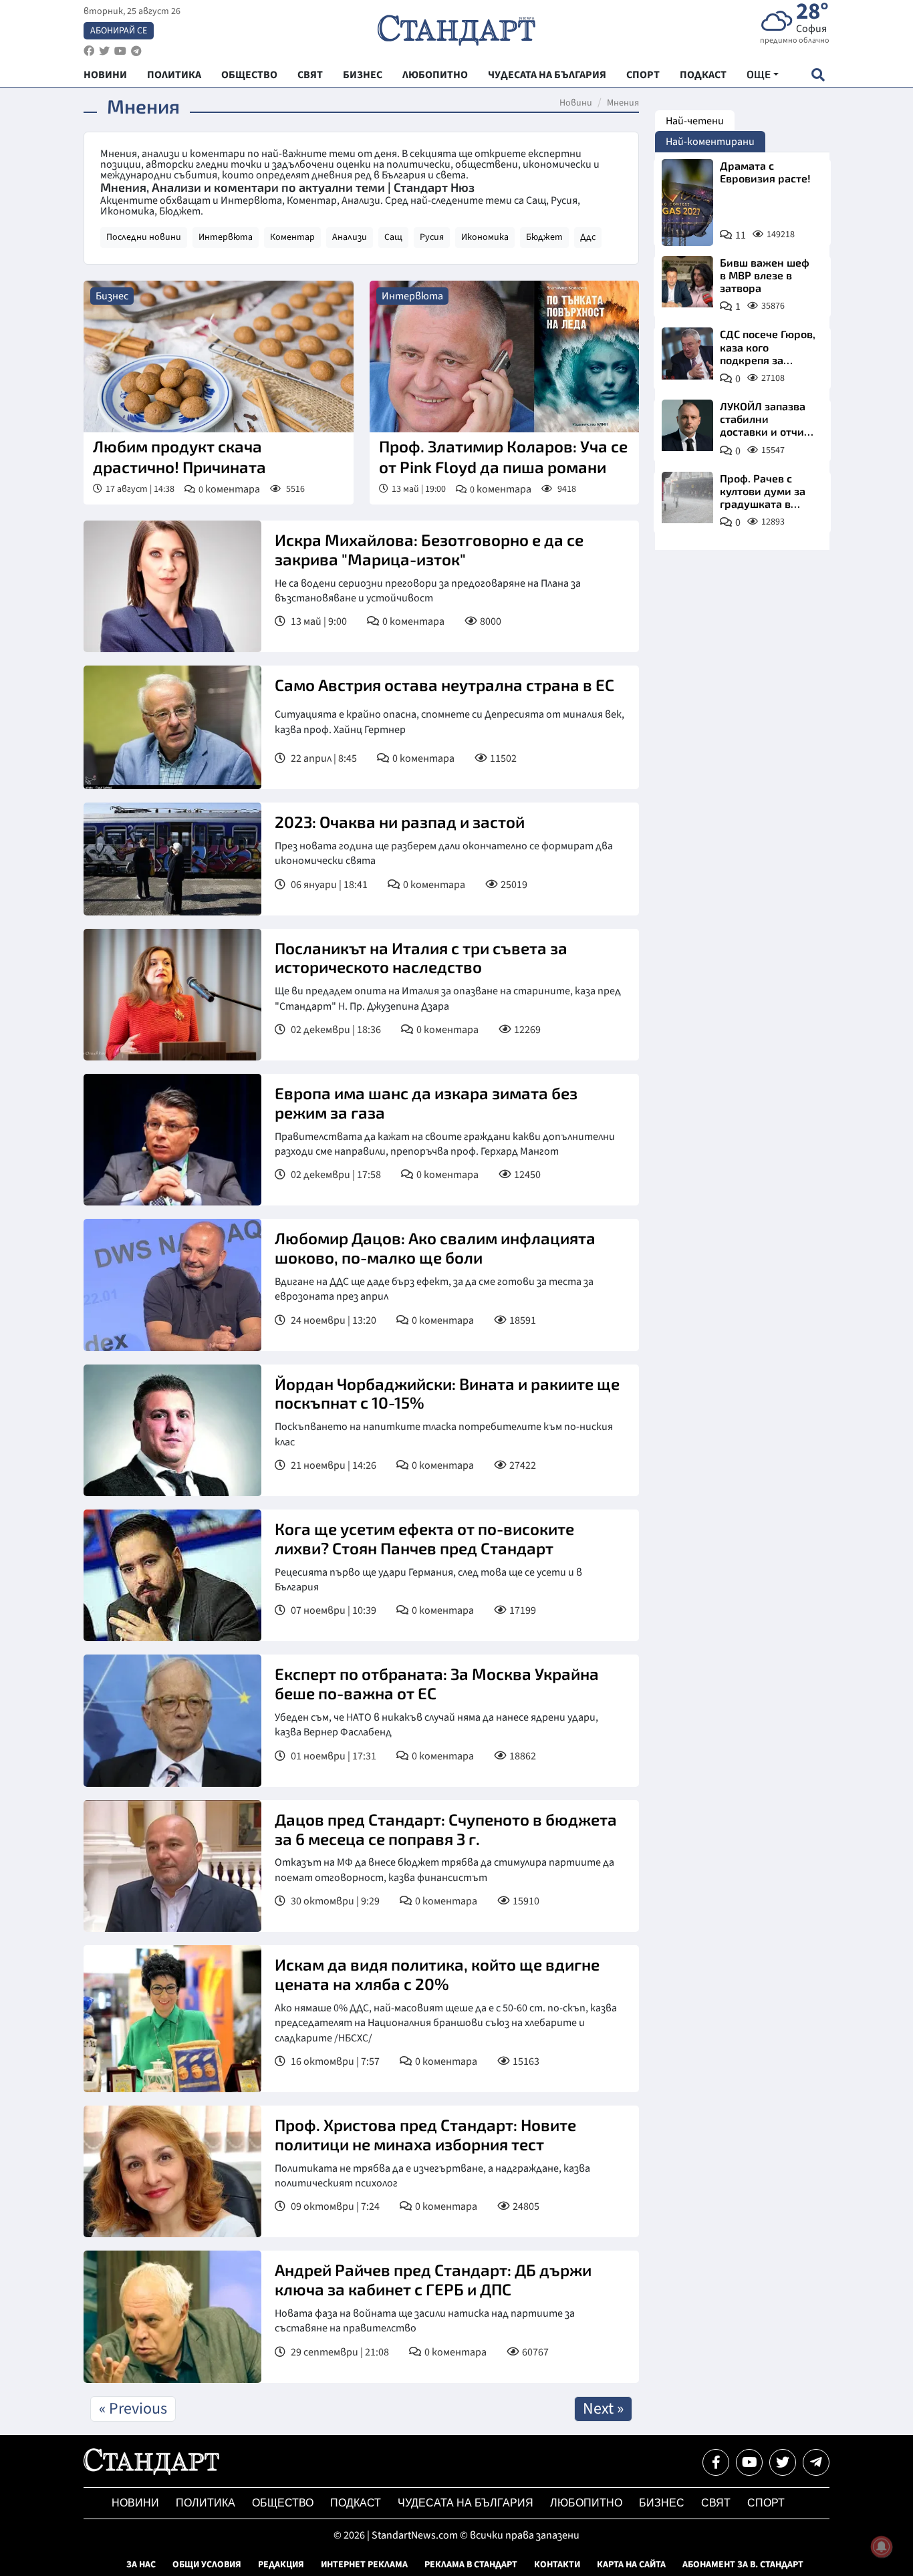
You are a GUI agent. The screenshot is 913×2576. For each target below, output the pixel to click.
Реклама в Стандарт (471, 2565)
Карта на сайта (631, 2565)
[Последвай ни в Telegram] (816, 2462)
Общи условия (207, 2565)
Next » (603, 2409)
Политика (206, 2503)
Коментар (292, 237)
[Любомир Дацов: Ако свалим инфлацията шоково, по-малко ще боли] (172, 1285)
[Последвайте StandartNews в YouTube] (120, 51)
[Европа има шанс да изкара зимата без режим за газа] (172, 1140)
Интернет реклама (364, 2565)
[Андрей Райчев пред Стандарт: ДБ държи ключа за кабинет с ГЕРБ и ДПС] (172, 2316)
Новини (576, 103)
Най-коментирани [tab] (710, 142)
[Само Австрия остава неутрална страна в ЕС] (172, 727)
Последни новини (144, 237)
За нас (141, 2565)
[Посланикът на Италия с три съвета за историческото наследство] (172, 995)
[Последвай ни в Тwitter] (783, 2462)
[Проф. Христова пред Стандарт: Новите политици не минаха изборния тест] (172, 2171)
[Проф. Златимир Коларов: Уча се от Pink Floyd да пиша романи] (505, 356)
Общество (283, 2503)
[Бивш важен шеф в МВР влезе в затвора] (687, 282)
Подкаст (356, 2503)
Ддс (588, 237)
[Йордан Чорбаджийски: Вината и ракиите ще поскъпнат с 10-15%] (172, 1430)
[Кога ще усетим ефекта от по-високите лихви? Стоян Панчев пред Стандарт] (172, 1575)
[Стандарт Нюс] (151, 2472)
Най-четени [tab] (695, 121)
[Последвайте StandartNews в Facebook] (89, 51)
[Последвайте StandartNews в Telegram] (136, 51)
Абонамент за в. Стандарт (743, 2565)
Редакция (281, 2565)
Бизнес (112, 296)
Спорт (766, 2503)
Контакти (557, 2565)
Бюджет (544, 237)
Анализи (350, 237)
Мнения (623, 103)
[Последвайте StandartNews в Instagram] (104, 51)
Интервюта (226, 237)
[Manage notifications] (882, 2547)
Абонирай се (119, 31)
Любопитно (586, 2503)
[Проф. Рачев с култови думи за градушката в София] (687, 497)
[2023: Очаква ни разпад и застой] (172, 859)
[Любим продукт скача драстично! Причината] (219, 356)
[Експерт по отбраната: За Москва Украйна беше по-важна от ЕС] (172, 1720)
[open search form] (818, 75)
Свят (716, 2503)
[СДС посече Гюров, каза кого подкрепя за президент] (687, 353)
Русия (432, 237)
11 (741, 235)
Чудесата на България (466, 2503)
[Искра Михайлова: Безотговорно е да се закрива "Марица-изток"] (172, 586)
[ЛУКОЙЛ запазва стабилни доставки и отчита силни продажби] (687, 425)
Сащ (393, 237)
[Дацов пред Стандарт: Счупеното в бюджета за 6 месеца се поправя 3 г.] (172, 1866)
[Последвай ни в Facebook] (716, 2462)
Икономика (485, 237)
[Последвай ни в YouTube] (749, 2462)
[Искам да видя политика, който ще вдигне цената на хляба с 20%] (172, 2019)
